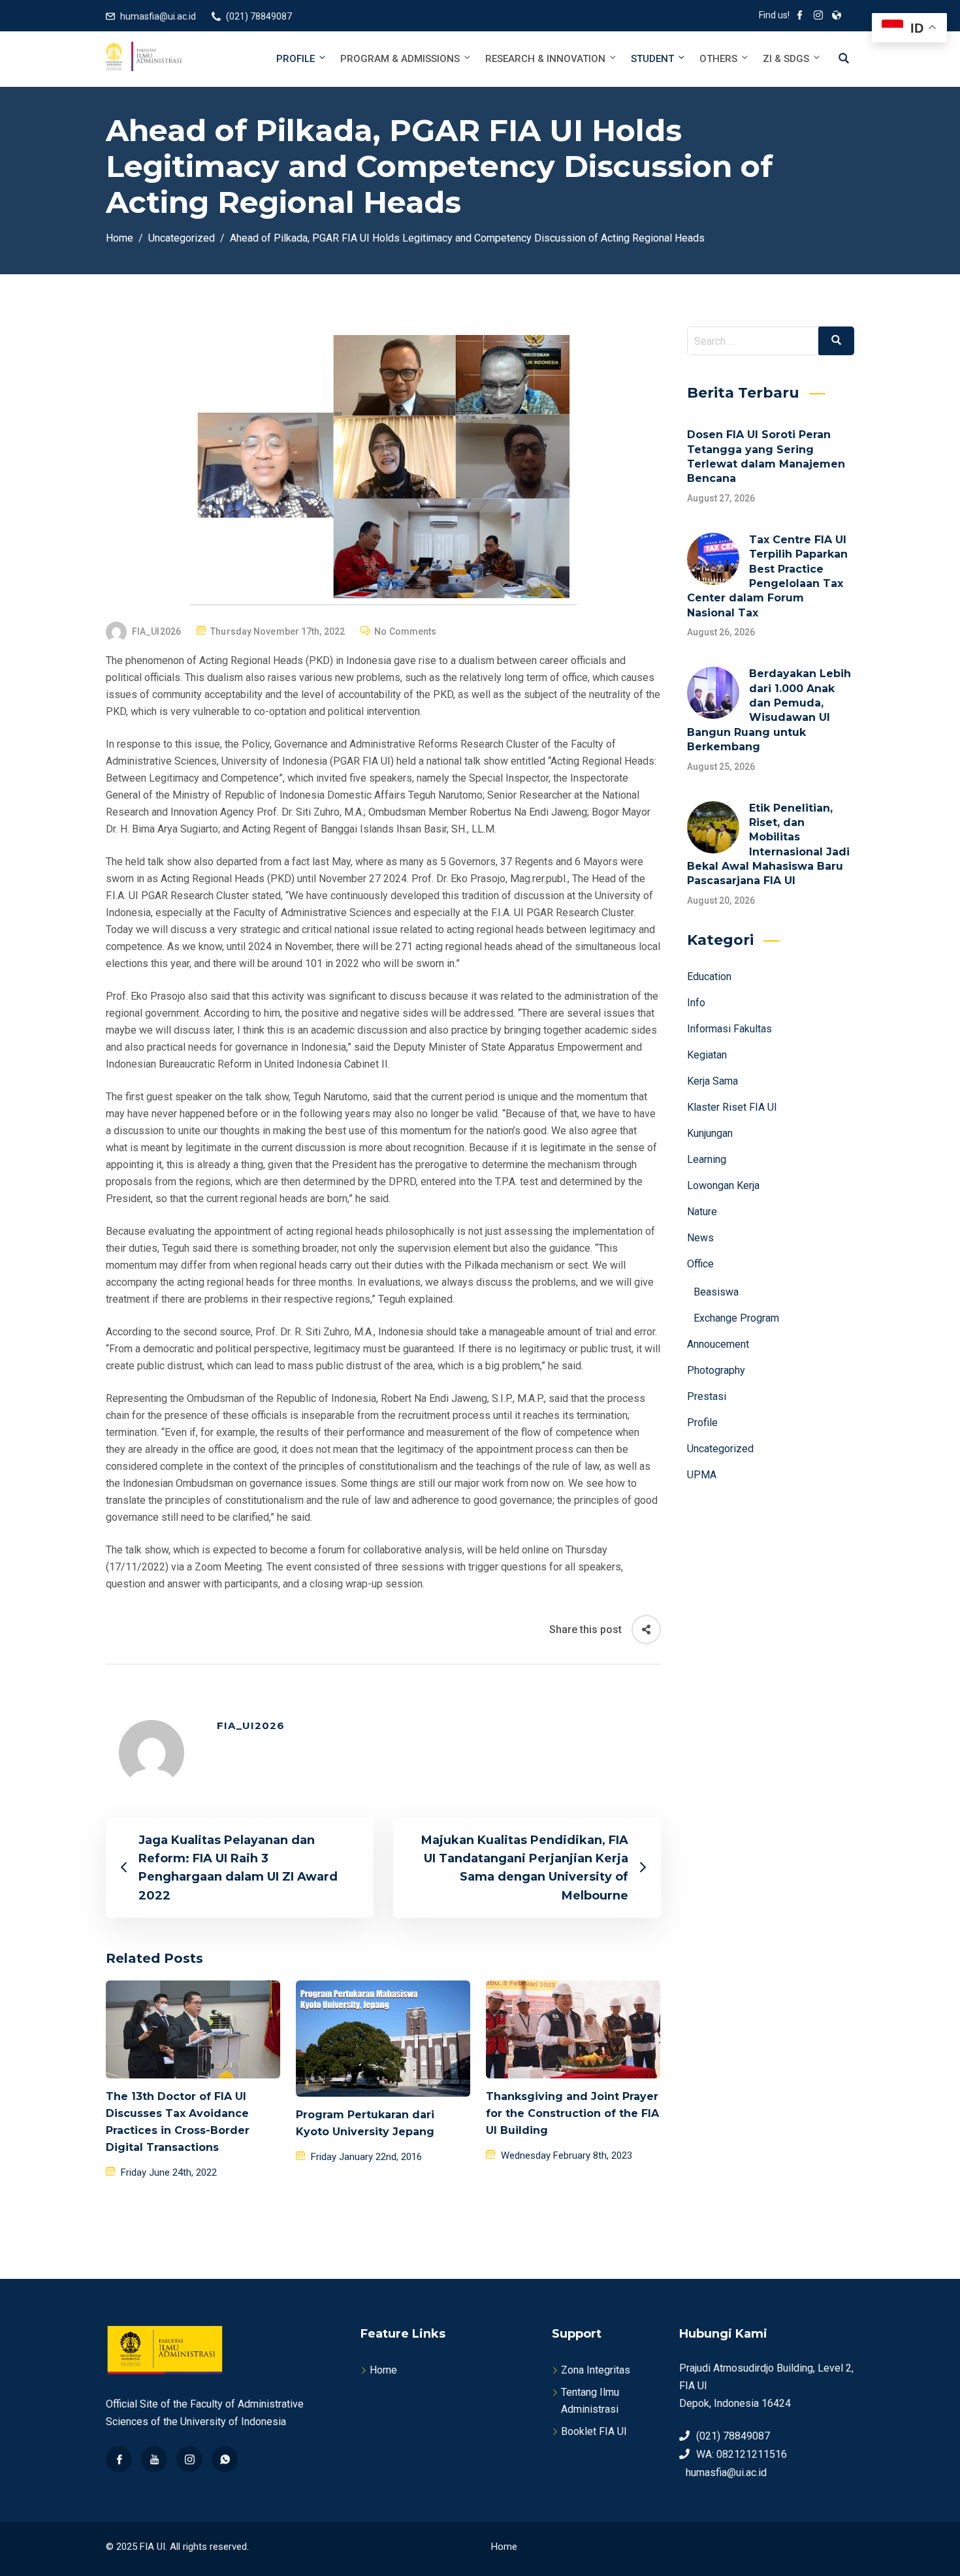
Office (700, 1264)
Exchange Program (736, 1318)
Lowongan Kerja (723, 1185)
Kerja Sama (712, 1081)
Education (709, 977)
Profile (296, 59)
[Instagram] (189, 2459)
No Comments (405, 631)
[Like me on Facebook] (800, 16)
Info (696, 1003)
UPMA (702, 1475)
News (700, 1238)
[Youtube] (154, 2459)
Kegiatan (707, 1055)
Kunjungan (710, 1133)
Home (383, 2370)
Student (652, 59)
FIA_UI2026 (156, 631)
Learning (707, 1159)
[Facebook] (119, 2459)
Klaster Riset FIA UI (732, 1107)
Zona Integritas (596, 2370)
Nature (702, 1212)
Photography (716, 1370)
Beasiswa (716, 1292)
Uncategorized (720, 1449)
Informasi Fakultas (729, 1029)
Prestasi (707, 1396)
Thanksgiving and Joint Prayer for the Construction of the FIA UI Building (572, 2113)
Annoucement (718, 1344)
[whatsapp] (225, 2459)
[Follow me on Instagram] (818, 16)
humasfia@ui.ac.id (158, 16)
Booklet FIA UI (594, 2431)
